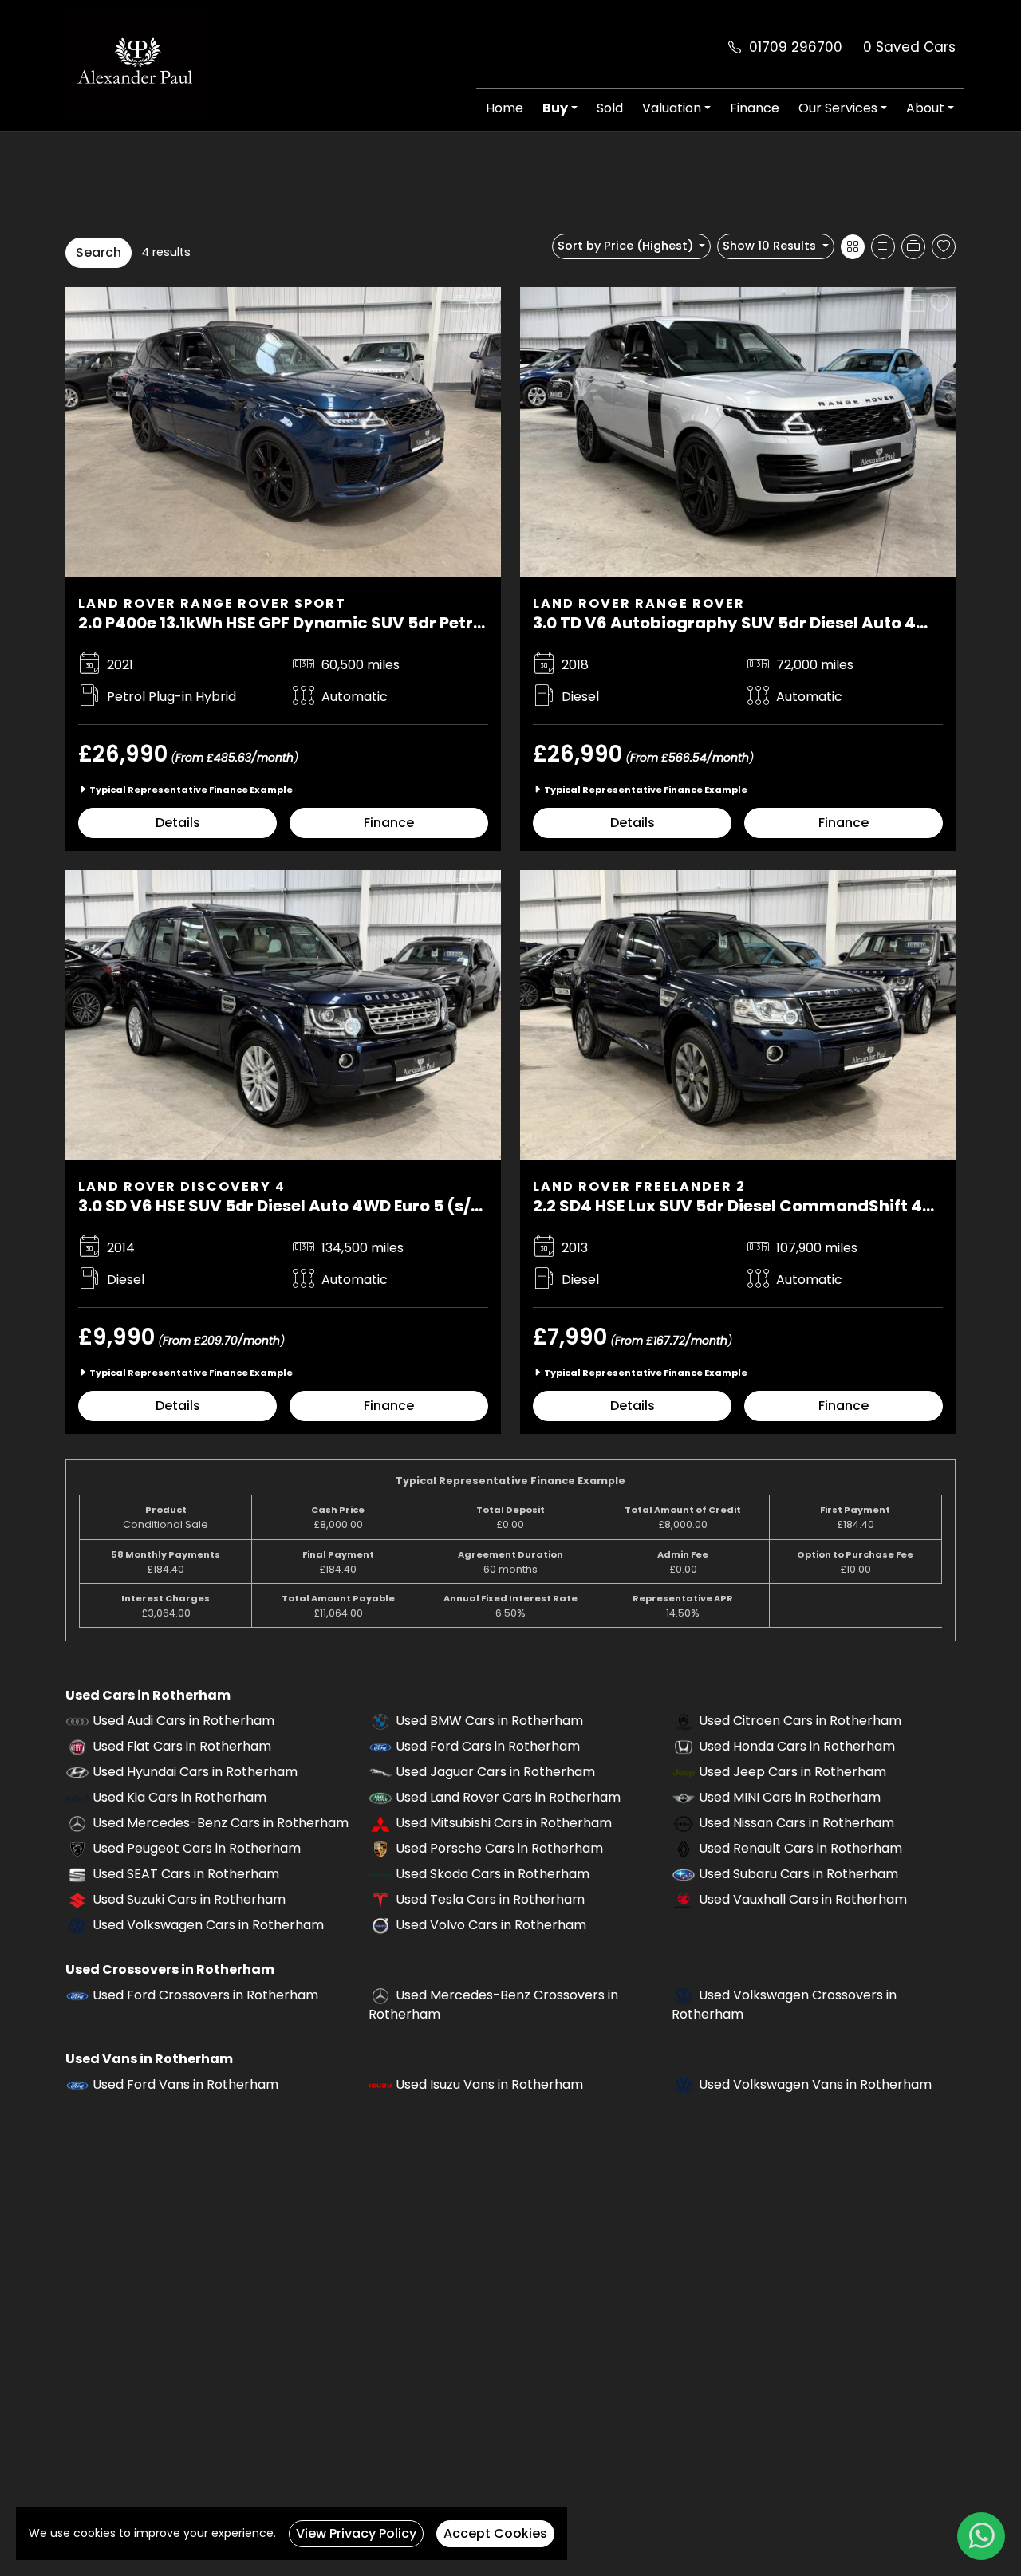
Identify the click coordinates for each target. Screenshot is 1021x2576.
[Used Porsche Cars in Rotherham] (380, 1848)
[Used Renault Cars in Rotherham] (684, 1848)
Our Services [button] (838, 108)
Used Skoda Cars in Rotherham (493, 1874)
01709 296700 (796, 47)
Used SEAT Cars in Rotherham (186, 1874)
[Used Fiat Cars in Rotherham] (77, 1746)
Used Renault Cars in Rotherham (800, 1848)
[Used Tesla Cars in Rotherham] (380, 1899)
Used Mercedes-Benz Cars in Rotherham (221, 1823)
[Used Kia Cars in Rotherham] (77, 1797)
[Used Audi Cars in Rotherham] (77, 1721)
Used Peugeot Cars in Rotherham (197, 1848)
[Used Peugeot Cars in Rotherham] (77, 1848)
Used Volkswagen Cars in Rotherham (208, 1925)
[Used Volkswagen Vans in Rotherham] (684, 2084)
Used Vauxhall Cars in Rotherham (803, 1899)
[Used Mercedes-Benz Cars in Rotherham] (77, 1823)
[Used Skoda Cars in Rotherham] (380, 1874)
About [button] (925, 108)
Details (178, 823)
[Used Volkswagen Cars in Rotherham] (77, 1925)
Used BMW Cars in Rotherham (489, 1721)
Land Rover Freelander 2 (639, 1186)
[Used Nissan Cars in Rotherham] (684, 1823)
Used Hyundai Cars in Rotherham (195, 1772)
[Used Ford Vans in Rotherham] (77, 2084)
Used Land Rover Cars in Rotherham (508, 1797)
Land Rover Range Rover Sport (212, 603)
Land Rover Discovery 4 (182, 1186)
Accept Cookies (495, 2533)
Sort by (625, 246)
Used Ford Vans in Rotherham (185, 2084)
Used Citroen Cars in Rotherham (800, 1721)
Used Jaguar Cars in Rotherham (495, 1772)
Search (99, 252)
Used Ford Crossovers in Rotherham (205, 1995)
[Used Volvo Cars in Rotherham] (380, 1925)
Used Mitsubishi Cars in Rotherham (504, 1823)
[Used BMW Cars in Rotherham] (380, 1721)
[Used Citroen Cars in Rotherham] (684, 1721)
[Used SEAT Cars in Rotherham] (77, 1874)
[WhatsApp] (981, 2536)
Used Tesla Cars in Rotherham (490, 1899)
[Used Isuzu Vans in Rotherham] (380, 2084)
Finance (755, 108)
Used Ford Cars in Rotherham (488, 1746)
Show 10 (769, 246)
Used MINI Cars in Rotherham (790, 1797)
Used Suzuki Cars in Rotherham (189, 1899)
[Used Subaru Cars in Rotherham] (684, 1874)
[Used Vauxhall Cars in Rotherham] (684, 1899)
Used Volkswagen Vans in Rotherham (815, 2084)
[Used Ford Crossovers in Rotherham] (77, 1995)
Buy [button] (555, 108)
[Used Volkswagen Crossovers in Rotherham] (684, 1995)
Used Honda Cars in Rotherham (797, 1746)
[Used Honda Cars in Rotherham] (684, 1746)
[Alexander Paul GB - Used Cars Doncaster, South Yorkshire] (135, 63)
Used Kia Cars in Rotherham (179, 1797)
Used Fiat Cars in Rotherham (182, 1746)
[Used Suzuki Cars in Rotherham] (77, 1899)
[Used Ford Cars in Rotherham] (380, 1746)
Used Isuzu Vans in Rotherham (489, 2084)
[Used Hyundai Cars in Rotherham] (77, 1772)
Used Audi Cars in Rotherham (183, 1721)
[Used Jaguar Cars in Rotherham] (380, 1772)
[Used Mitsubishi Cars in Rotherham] (380, 1823)
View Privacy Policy (356, 2533)
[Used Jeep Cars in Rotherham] (684, 1772)
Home (505, 108)
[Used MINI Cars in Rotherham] (684, 1797)
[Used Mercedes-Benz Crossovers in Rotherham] (380, 1995)
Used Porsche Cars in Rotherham (499, 1848)
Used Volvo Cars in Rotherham (491, 1925)
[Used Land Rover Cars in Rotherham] (380, 1797)
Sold (610, 108)
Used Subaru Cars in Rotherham (798, 1874)
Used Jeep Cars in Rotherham (792, 1772)
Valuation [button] (672, 108)
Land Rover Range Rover (639, 603)
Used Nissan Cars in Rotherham (796, 1823)
